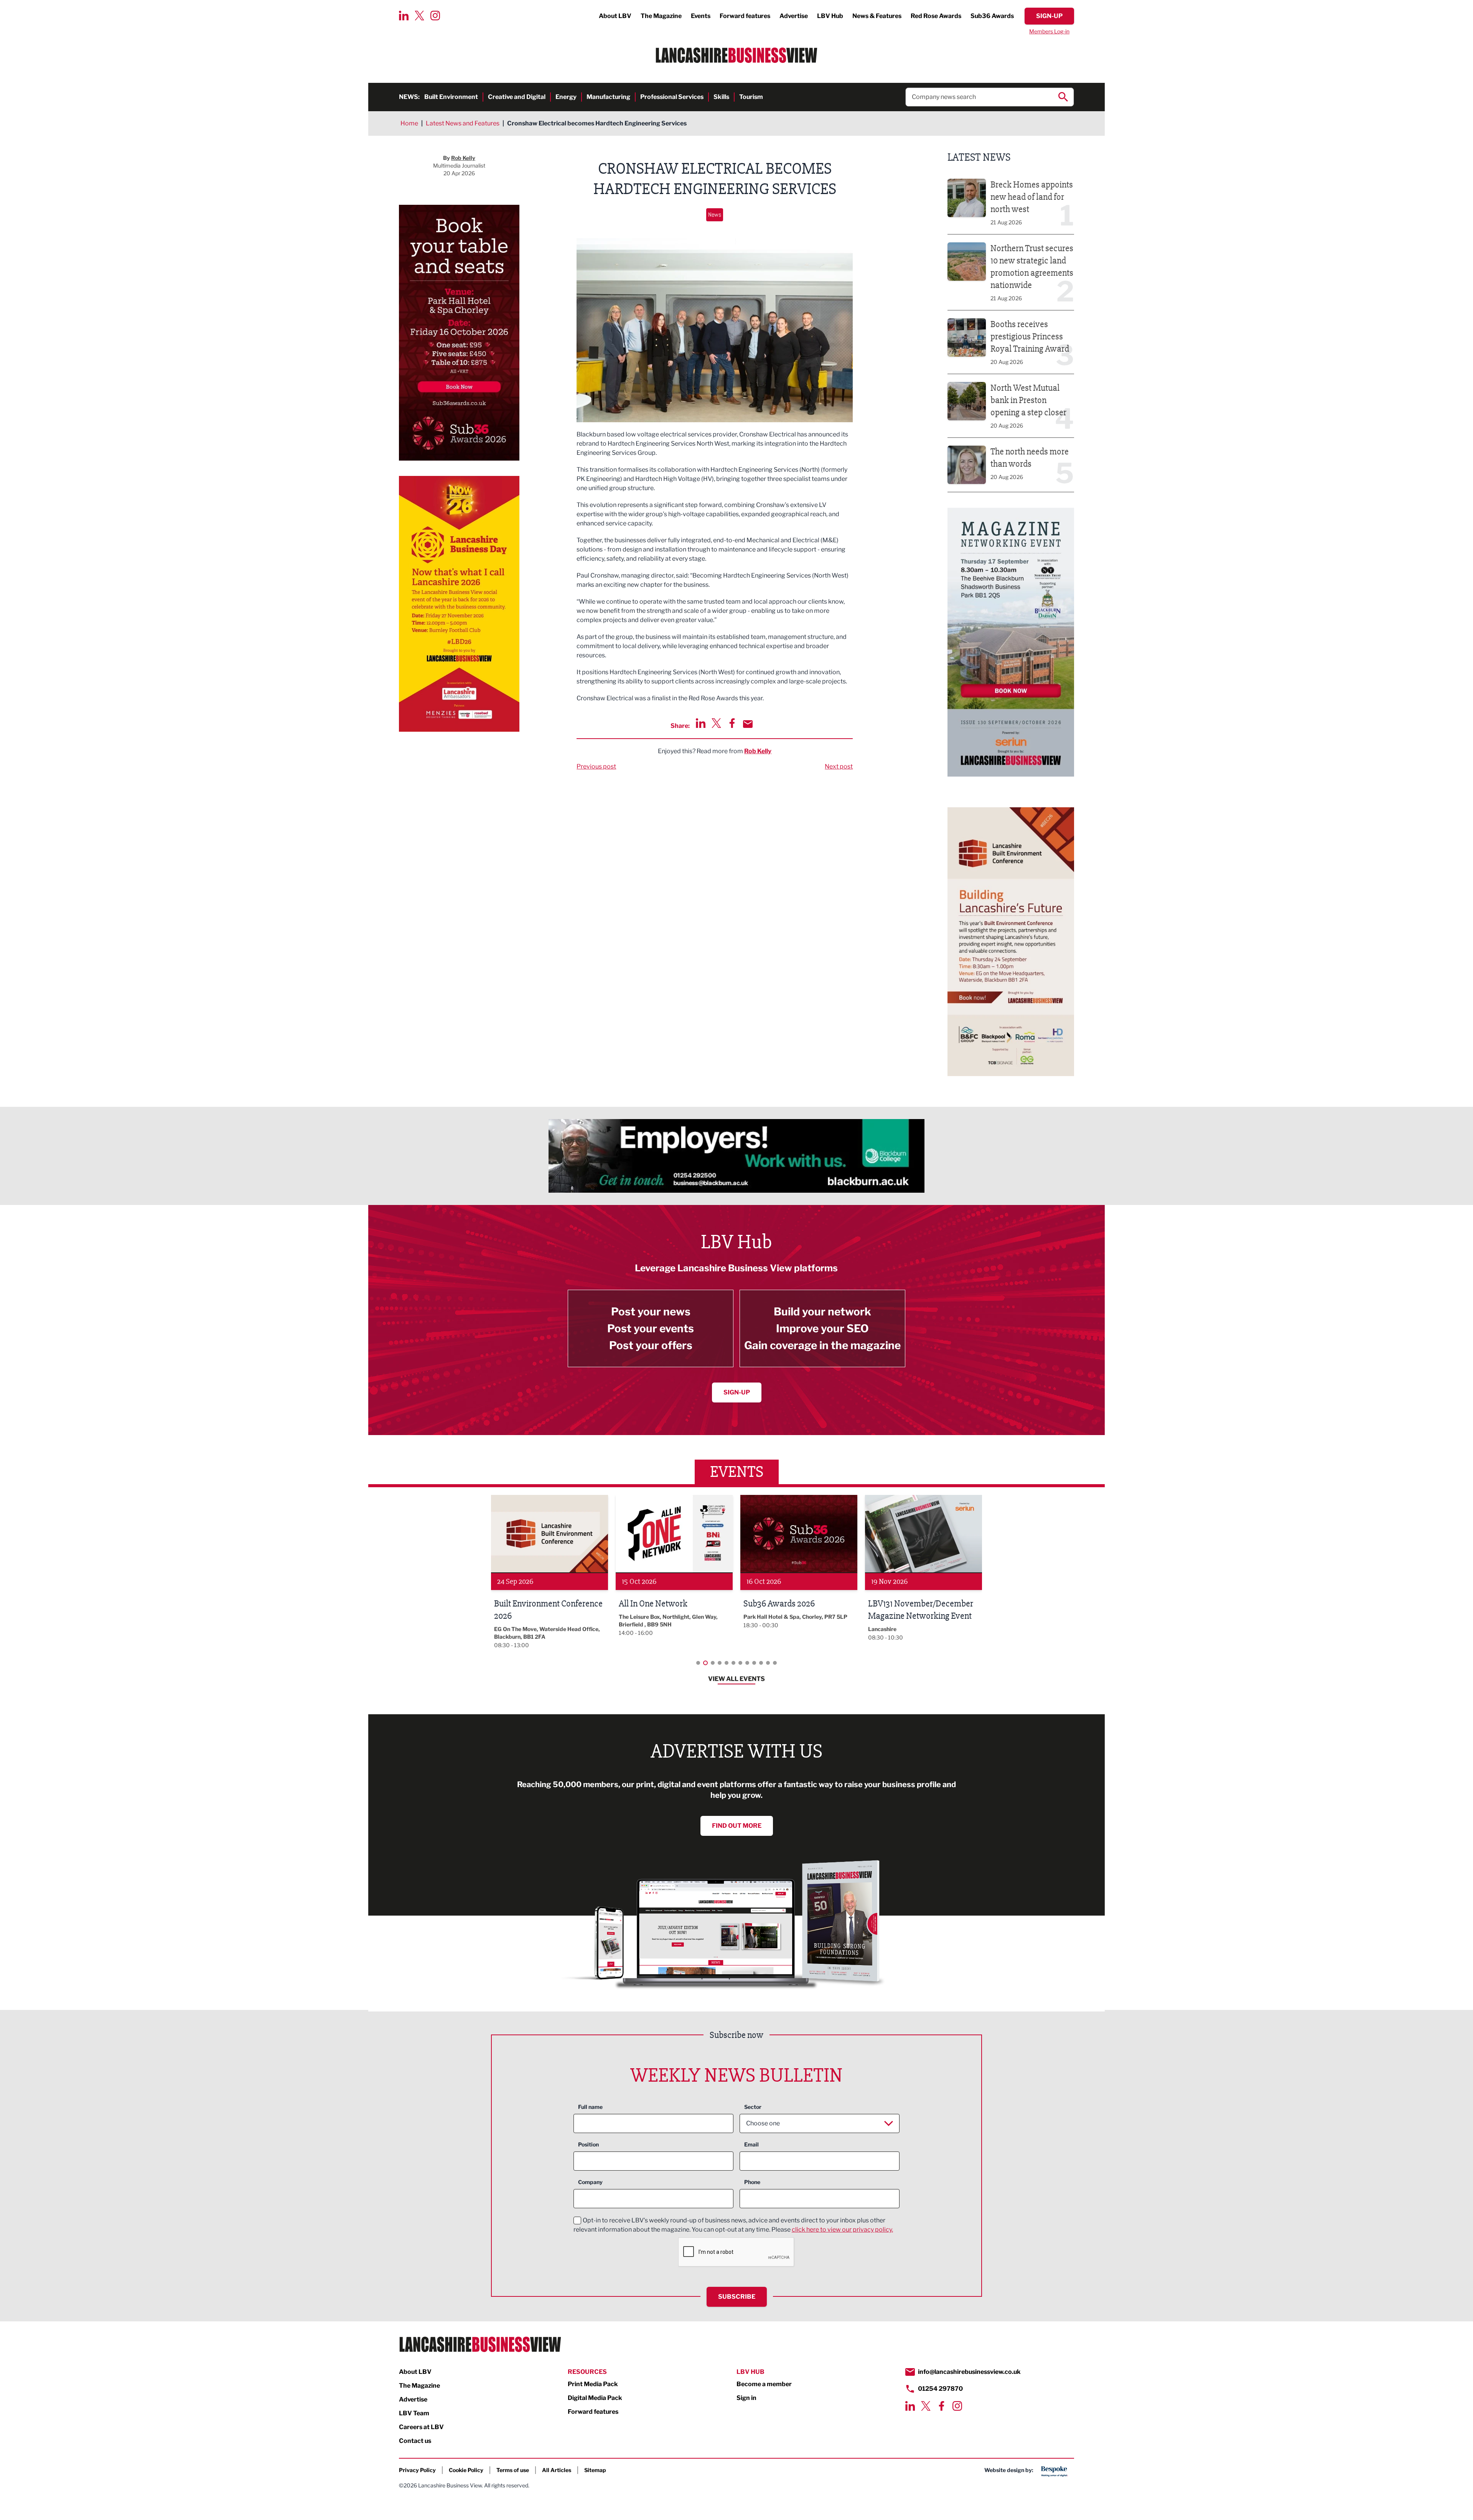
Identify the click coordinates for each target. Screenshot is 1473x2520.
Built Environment (451, 97)
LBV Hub (830, 16)
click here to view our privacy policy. (842, 2229)
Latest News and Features (463, 123)
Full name (590, 2107)
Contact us (415, 2441)
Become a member (764, 2384)
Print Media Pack (593, 2384)
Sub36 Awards (992, 16)
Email (751, 2144)
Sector (753, 2107)
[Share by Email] (748, 724)
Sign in (746, 2398)
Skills (721, 97)
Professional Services (672, 97)
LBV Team (414, 2413)
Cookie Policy (466, 2470)
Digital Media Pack (595, 2398)
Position (588, 2144)
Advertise (794, 16)
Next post (839, 766)
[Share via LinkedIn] (701, 723)
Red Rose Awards (936, 16)
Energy (566, 97)
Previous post (596, 766)
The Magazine (661, 16)
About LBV (615, 16)
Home (409, 123)
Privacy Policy (417, 2470)
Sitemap (595, 2470)
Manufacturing (608, 97)
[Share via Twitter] (716, 723)
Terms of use (513, 2470)
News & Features (877, 16)
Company (590, 2182)
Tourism (751, 97)
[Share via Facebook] (732, 723)
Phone (752, 2182)
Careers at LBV (421, 2427)
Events (701, 16)
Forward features (745, 16)
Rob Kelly (758, 751)
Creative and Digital (517, 97)
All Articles (557, 2470)
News (715, 215)
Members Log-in (1049, 31)
